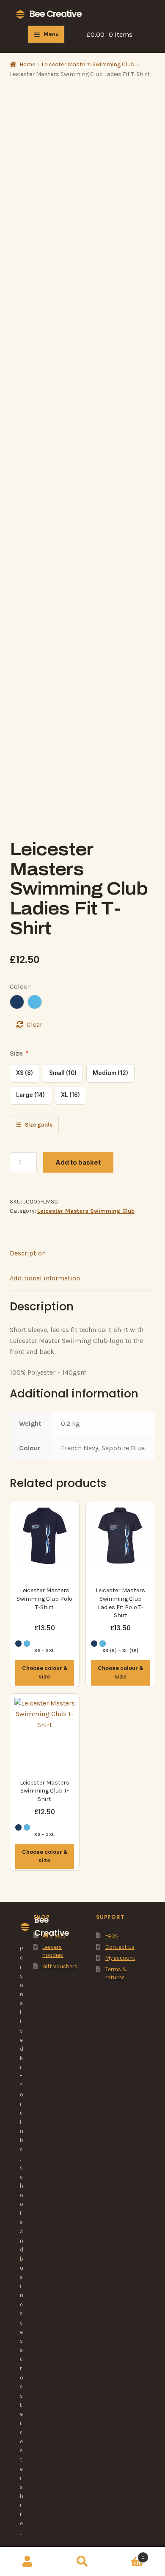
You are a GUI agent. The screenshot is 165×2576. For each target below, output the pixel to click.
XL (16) (70, 1095)
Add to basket (78, 1162)
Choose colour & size (45, 1672)
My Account (27, 2562)
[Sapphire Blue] (35, 1002)
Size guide (34, 1125)
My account (120, 1958)
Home (27, 64)
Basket (127, 2554)
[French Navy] (17, 1002)
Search (82, 2562)
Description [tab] (28, 1253)
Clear (34, 1025)
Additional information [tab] (45, 1278)
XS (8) (25, 1073)
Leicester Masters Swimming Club (88, 64)
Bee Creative (56, 14)
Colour (20, 986)
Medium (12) (110, 1073)
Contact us (120, 1947)
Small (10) (63, 1073)
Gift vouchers (60, 1966)
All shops (54, 1936)
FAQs (112, 1936)
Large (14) (30, 1095)
